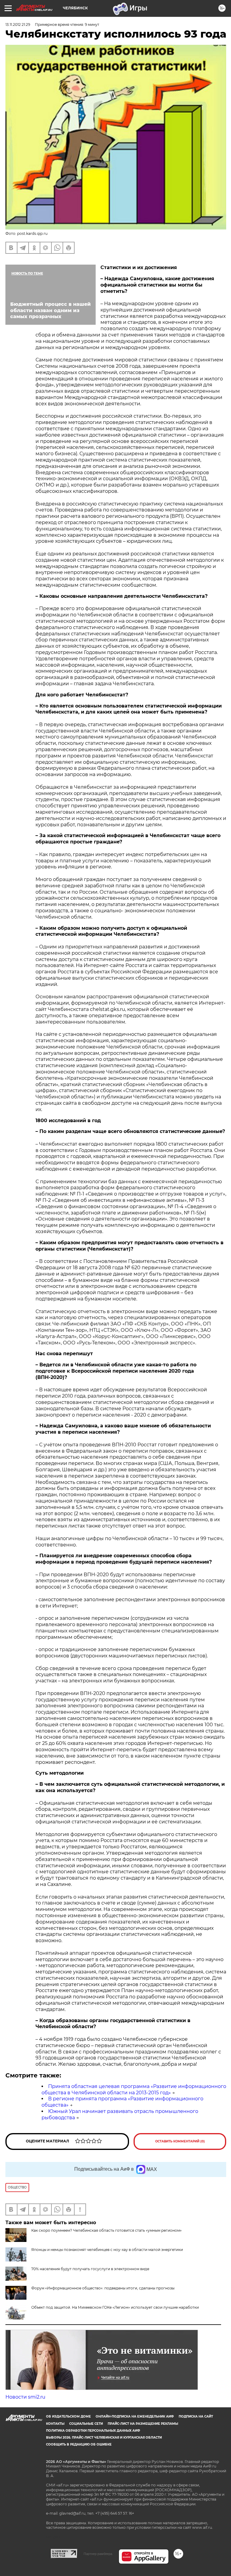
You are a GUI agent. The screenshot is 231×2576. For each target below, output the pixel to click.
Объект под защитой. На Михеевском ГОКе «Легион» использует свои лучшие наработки (115, 2307)
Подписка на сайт (196, 2416)
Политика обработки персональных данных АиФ (93, 2431)
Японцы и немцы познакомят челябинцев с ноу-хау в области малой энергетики (107, 2250)
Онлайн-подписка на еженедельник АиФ (135, 2416)
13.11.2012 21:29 (18, 25)
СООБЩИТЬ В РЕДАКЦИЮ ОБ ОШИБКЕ (79, 2444)
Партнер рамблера (98, 2554)
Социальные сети (86, 2424)
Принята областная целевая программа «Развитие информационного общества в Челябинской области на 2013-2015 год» (134, 2089)
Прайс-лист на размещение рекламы (143, 2424)
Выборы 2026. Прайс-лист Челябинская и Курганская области (104, 2438)
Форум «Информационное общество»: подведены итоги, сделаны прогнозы (103, 2288)
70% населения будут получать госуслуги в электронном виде (90, 2269)
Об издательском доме (68, 2416)
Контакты (55, 2424)
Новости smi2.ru (25, 2397)
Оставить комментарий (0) (180, 2141)
